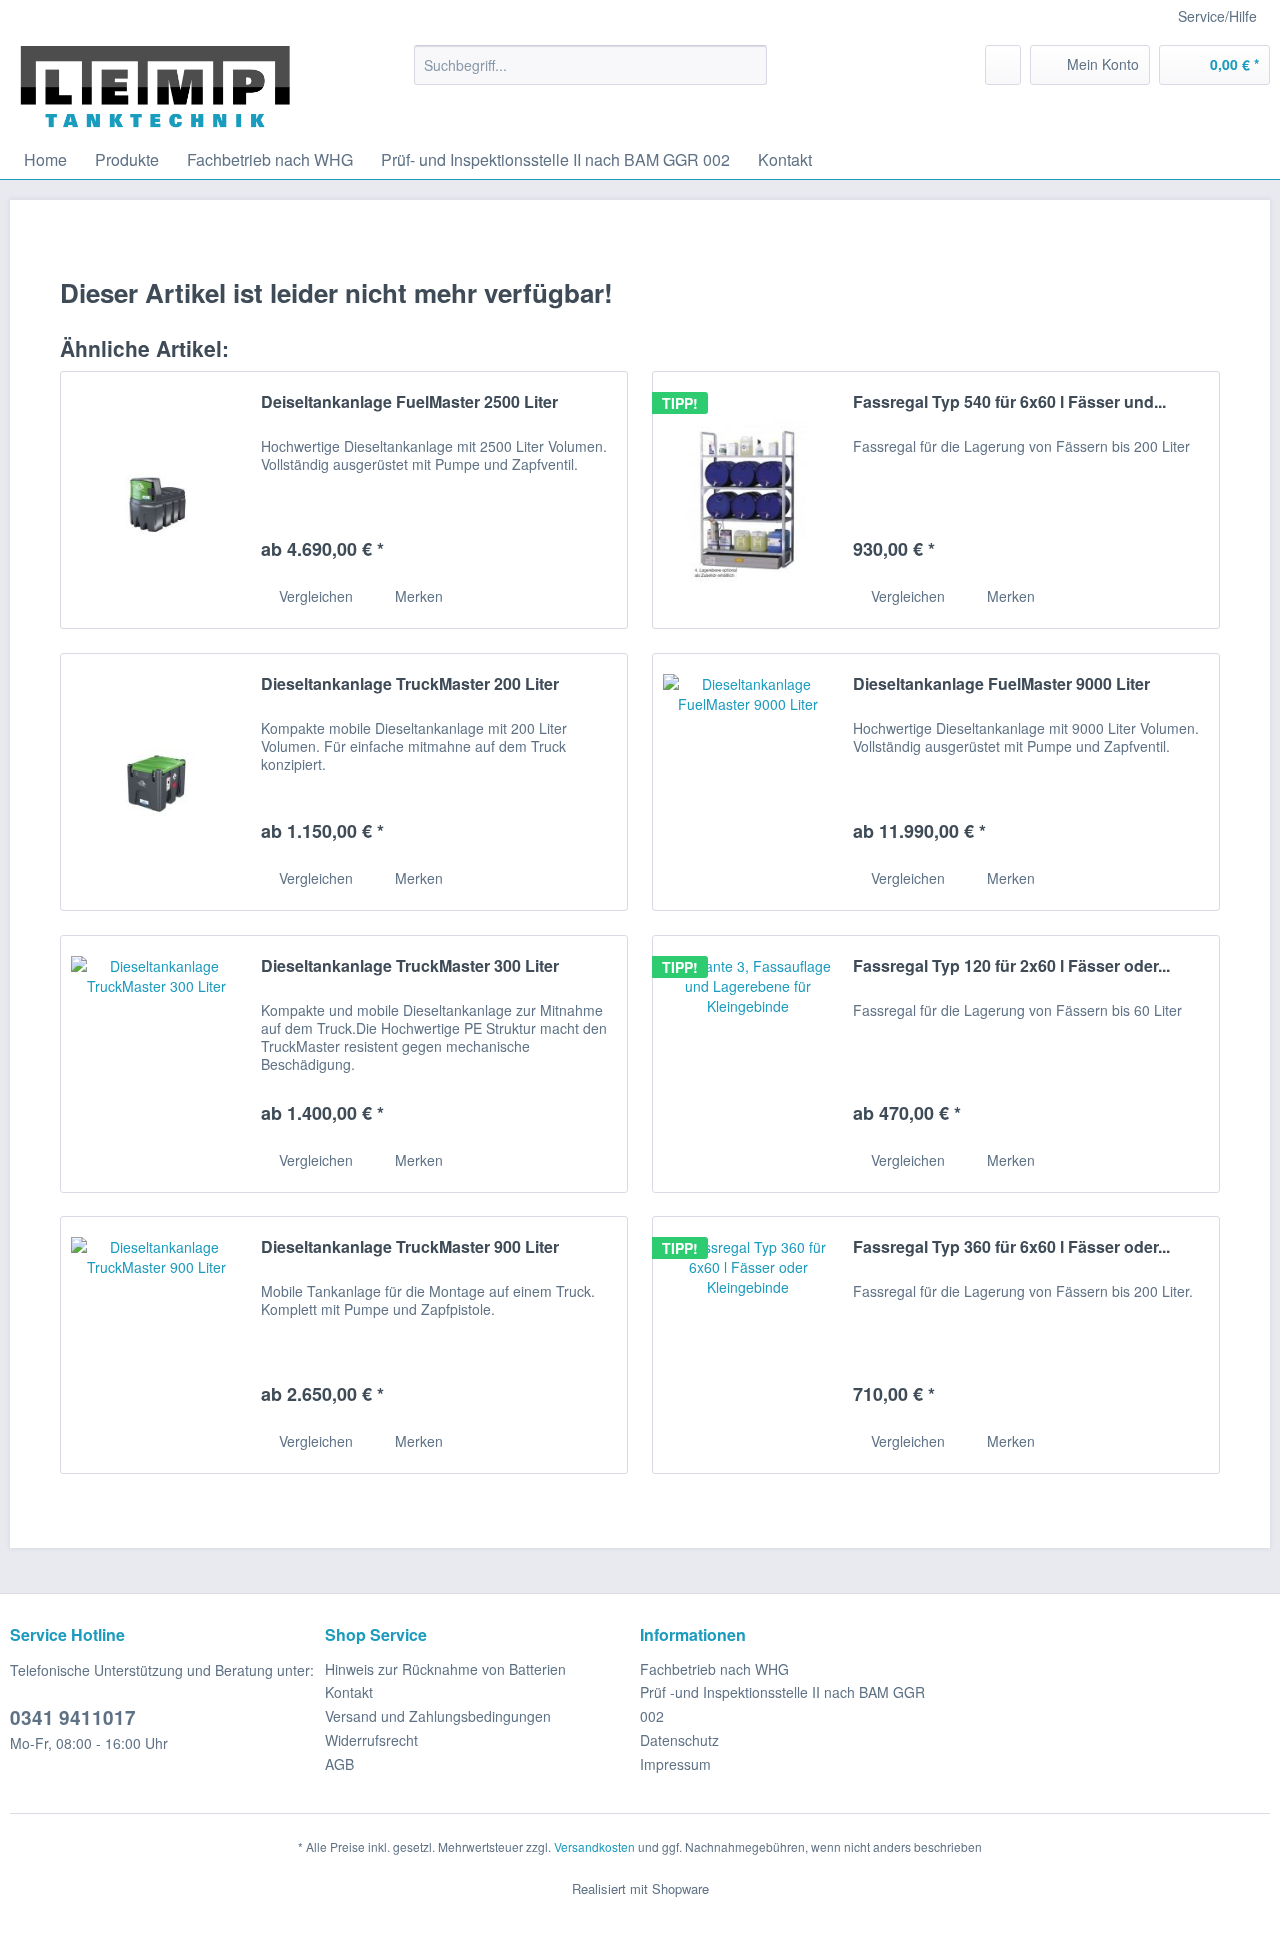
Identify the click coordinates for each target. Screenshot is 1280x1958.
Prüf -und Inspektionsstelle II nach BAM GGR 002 (782, 1704)
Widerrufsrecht (371, 1740)
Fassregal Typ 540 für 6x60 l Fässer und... (1009, 402)
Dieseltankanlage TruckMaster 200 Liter (410, 684)
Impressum (675, 1764)
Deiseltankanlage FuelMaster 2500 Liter (409, 402)
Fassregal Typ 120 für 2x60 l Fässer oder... (1011, 966)
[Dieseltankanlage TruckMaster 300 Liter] (156, 1064)
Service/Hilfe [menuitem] (1217, 16)
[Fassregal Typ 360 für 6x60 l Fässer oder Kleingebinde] (748, 1345)
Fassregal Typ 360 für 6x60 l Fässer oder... (1011, 1247)
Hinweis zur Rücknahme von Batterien (445, 1669)
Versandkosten (594, 1846)
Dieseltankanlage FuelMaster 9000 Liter (1001, 684)
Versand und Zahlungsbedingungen (438, 1716)
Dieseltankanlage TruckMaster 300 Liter (410, 966)
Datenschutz (679, 1740)
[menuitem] (590, 65)
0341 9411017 (73, 1717)
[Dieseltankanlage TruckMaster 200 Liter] (156, 782)
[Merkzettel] (1003, 65)
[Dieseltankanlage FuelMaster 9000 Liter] (748, 782)
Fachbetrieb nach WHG (714, 1669)
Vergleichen (314, 596)
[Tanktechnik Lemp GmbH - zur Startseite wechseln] (155, 87)
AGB (339, 1764)
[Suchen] (748, 65)
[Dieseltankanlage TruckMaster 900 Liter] (156, 1345)
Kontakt (349, 1692)
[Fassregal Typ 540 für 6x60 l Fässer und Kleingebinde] (748, 500)
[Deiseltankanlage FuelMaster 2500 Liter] (156, 500)
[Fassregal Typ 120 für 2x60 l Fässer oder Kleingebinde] (748, 1064)
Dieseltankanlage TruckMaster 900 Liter (410, 1247)
